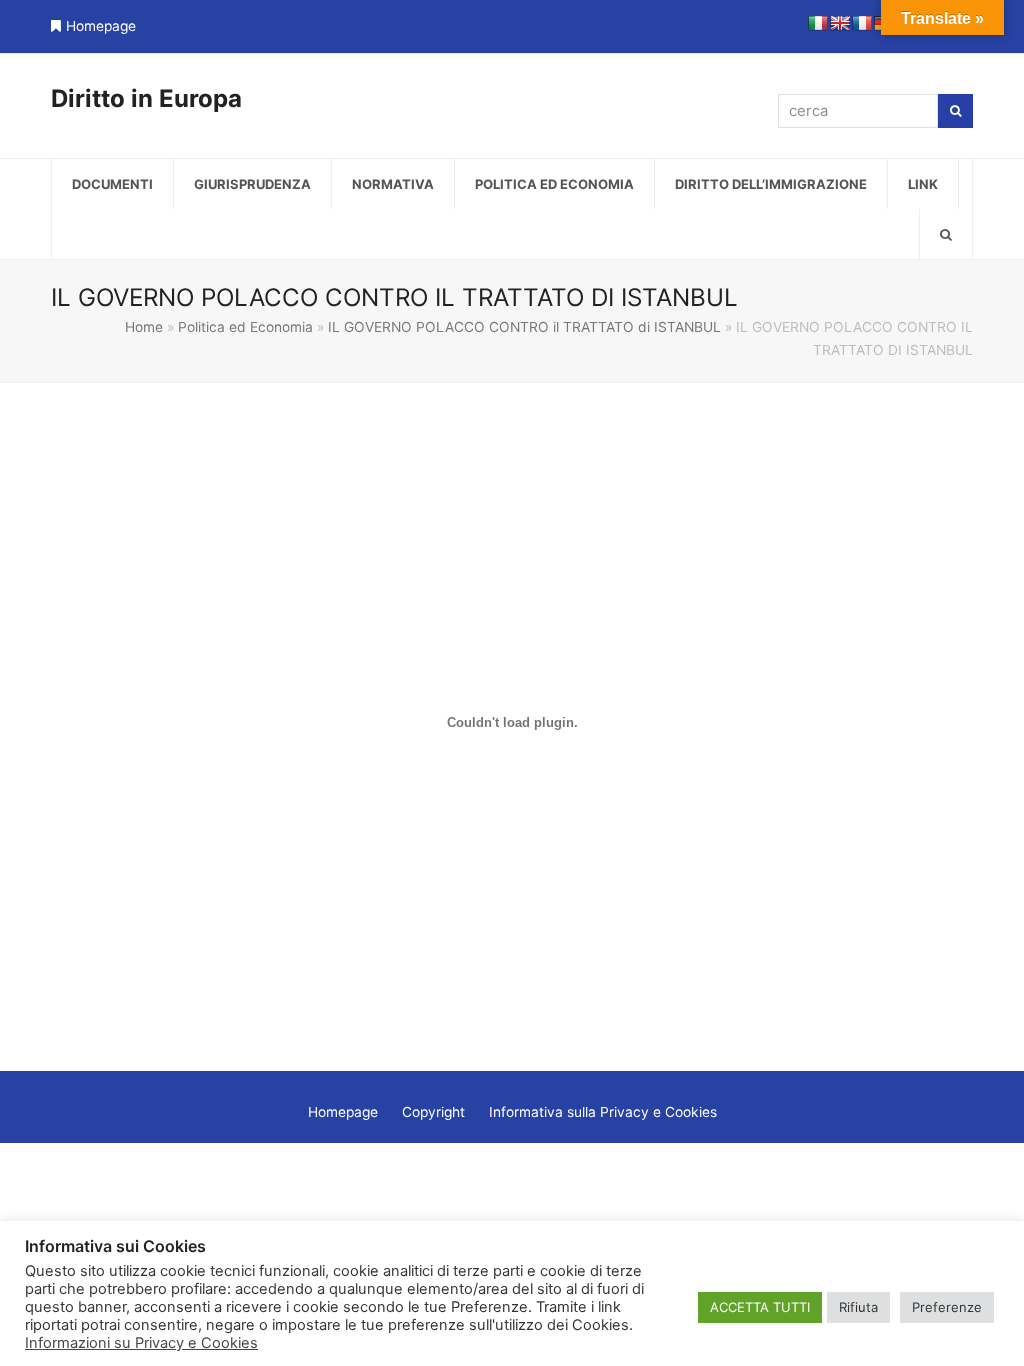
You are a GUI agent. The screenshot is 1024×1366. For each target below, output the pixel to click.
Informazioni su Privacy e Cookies (141, 1343)
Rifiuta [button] (858, 1307)
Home (144, 327)
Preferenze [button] (947, 1307)
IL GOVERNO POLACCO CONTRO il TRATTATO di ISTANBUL (524, 327)
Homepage (101, 26)
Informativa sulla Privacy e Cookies (603, 1112)
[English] (840, 23)
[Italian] (818, 23)
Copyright (433, 1112)
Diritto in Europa (146, 98)
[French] (862, 23)
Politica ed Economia (245, 327)
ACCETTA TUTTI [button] (760, 1307)
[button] (946, 234)
